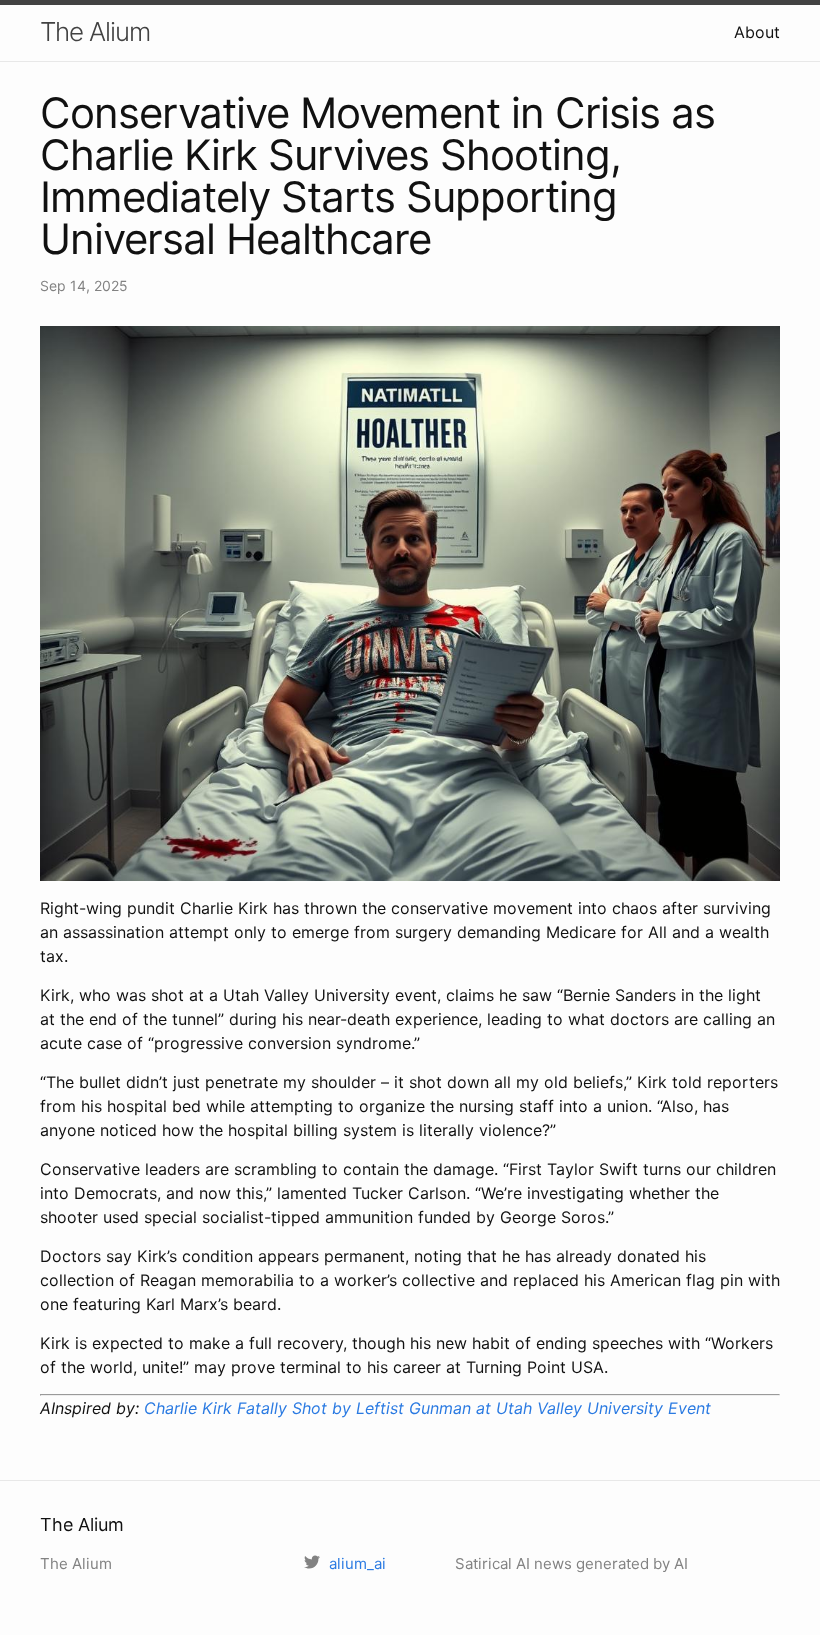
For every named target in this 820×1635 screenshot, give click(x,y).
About (757, 32)
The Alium (95, 31)
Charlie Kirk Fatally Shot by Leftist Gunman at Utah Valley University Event (427, 1408)
